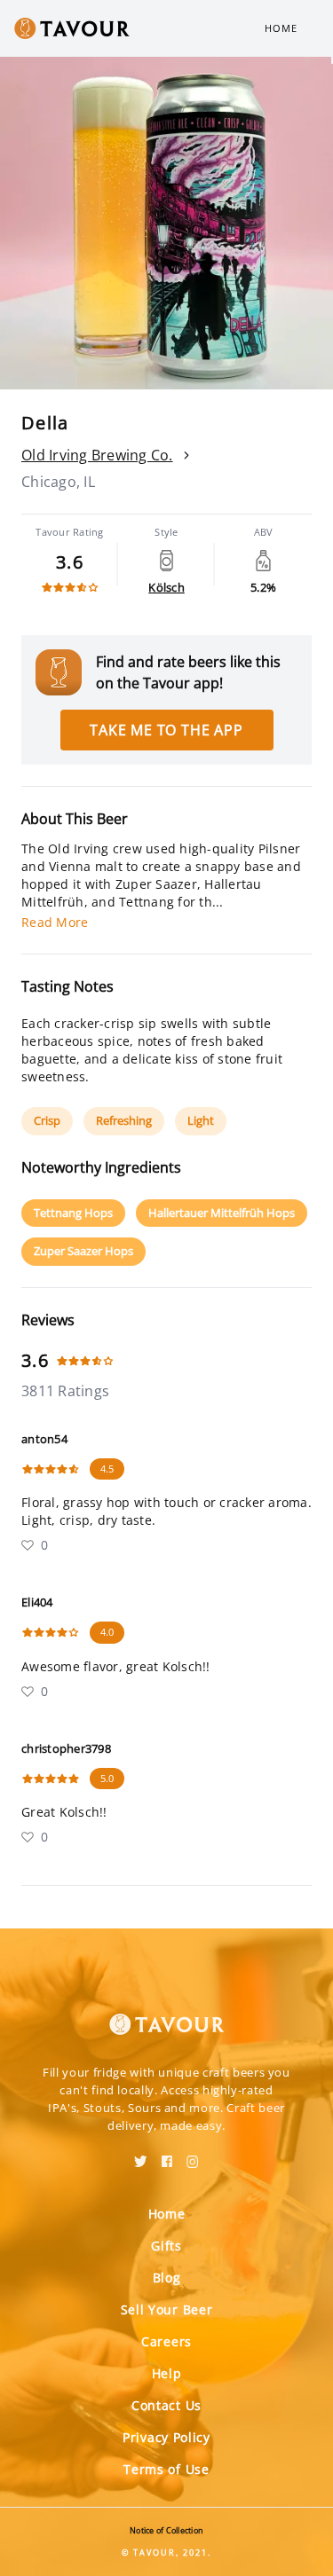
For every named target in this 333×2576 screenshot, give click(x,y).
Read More (55, 922)
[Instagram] (193, 2156)
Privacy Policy (166, 2437)
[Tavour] (167, 2014)
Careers (166, 2341)
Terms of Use (166, 2469)
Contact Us (166, 2405)
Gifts (166, 2246)
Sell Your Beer (167, 2309)
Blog (167, 2278)
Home (281, 28)
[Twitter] (141, 2156)
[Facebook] (167, 2156)
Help (167, 2373)
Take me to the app (166, 730)
